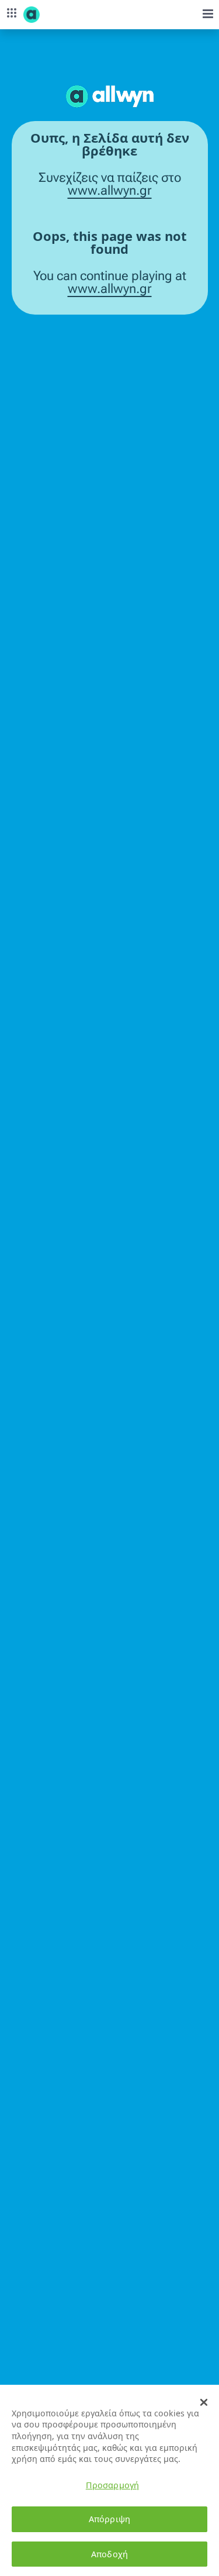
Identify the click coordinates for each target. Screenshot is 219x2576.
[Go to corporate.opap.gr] (53, 15)
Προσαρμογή (112, 2485)
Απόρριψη (109, 2519)
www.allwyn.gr (110, 191)
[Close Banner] (204, 2402)
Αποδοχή (109, 2554)
